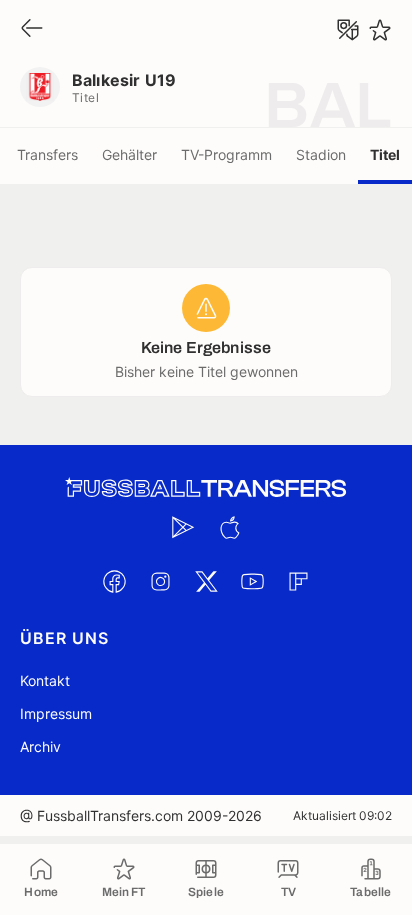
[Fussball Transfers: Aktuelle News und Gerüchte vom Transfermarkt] (206, 488)
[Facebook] (114, 581)
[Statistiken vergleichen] (348, 30)
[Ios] (229, 527)
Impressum (56, 713)
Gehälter (129, 154)
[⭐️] (380, 30)
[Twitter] (206, 581)
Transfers (47, 154)
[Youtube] (252, 581)
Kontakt (45, 680)
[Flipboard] (298, 581)
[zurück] (32, 29)
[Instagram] (160, 581)
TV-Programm (226, 154)
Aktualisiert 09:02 (342, 815)
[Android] (183, 527)
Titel (385, 154)
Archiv (40, 746)
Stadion (321, 154)
